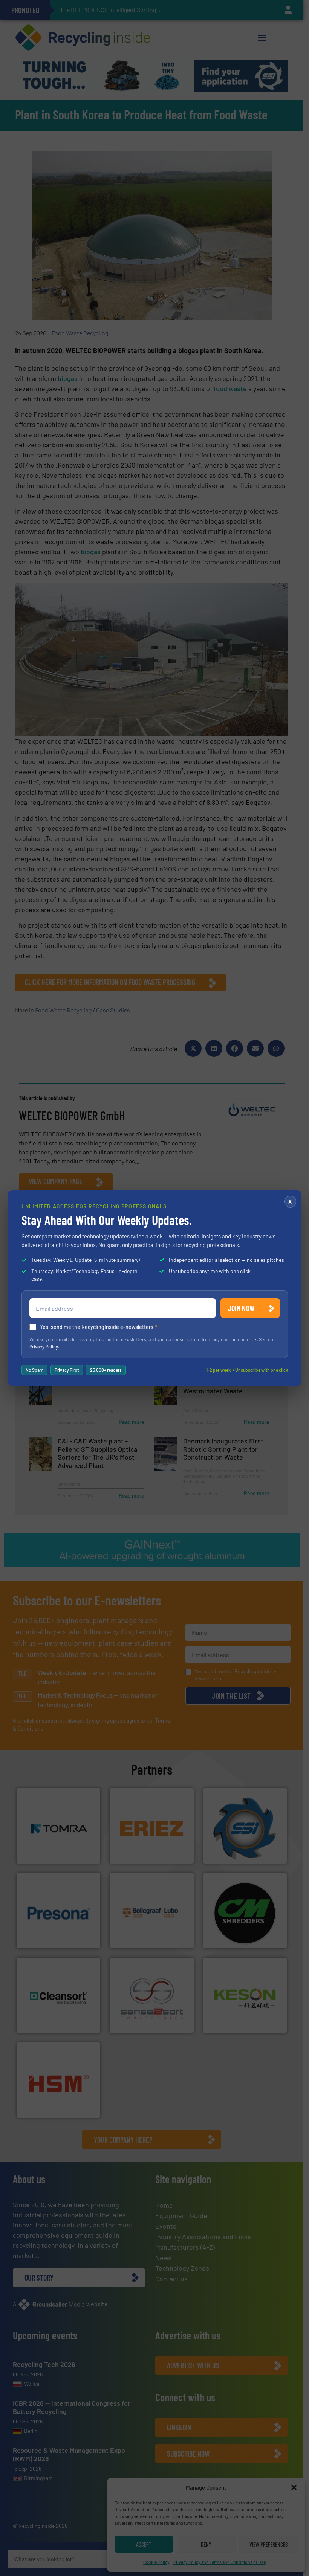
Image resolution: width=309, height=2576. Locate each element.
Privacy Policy (44, 1347)
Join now (241, 1308)
